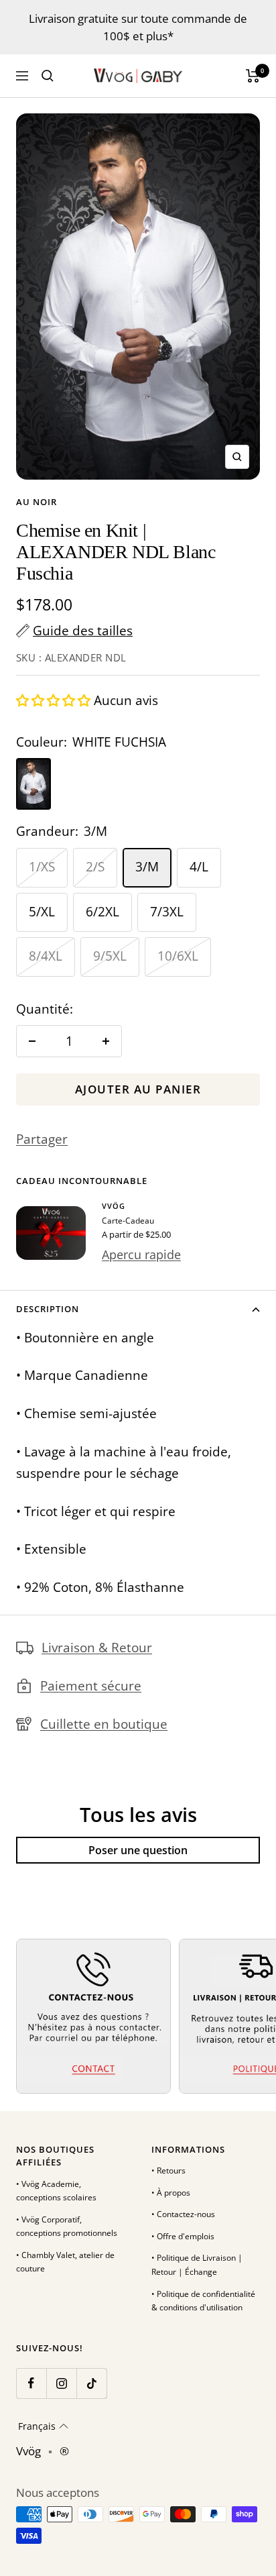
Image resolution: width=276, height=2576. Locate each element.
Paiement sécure (91, 1686)
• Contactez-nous (183, 2214)
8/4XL (46, 956)
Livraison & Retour (97, 1648)
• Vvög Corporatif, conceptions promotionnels (67, 2226)
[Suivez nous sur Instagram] (61, 2383)
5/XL (42, 912)
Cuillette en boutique (104, 1724)
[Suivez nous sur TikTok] (91, 2383)
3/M (147, 867)
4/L (199, 867)
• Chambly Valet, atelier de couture (65, 2262)
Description (48, 1309)
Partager (42, 1139)
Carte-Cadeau (128, 1221)
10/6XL (178, 956)
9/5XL (110, 956)
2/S (95, 867)
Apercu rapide (141, 1254)
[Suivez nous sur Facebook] (31, 2383)
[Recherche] (48, 76)
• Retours (168, 2170)
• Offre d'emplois (183, 2236)
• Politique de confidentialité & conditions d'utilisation (203, 2301)
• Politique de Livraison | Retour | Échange (197, 2265)
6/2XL (102, 912)
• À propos (171, 2193)
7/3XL (167, 912)
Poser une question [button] (138, 1850)
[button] (55, 700)
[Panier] (253, 76)
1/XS (42, 867)
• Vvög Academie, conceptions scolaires (56, 2191)
